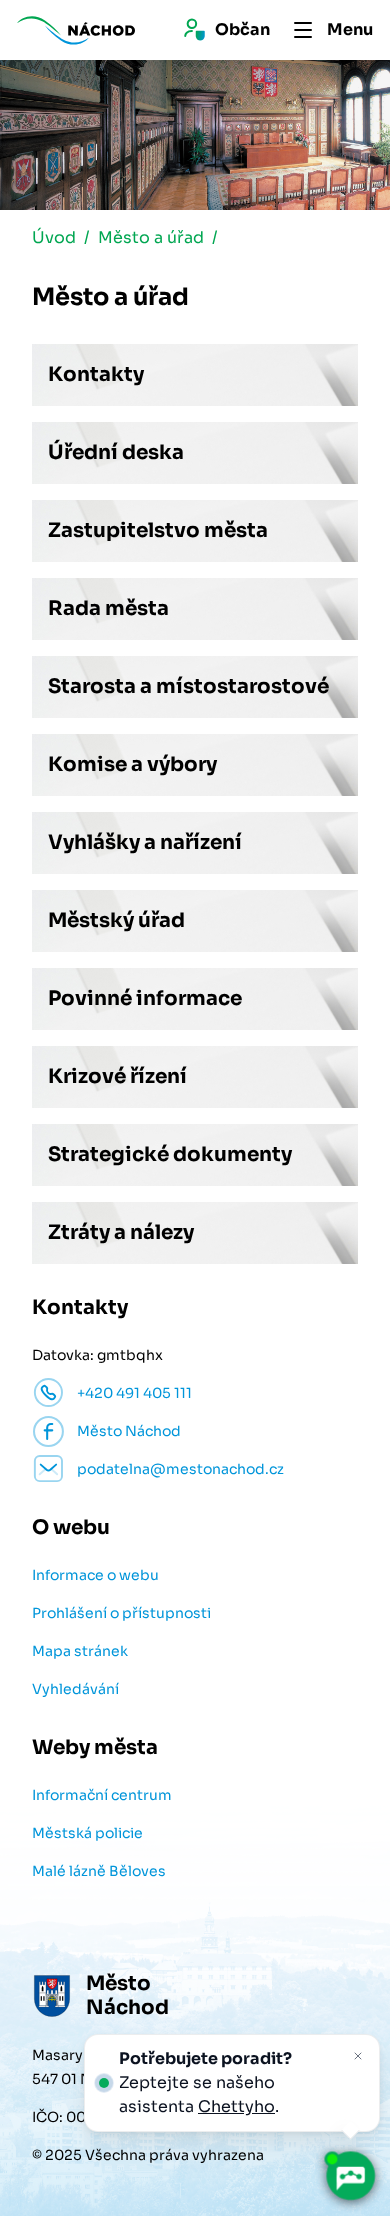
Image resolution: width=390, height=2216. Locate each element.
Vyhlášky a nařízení (145, 842)
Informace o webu (95, 1575)
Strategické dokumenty (170, 1154)
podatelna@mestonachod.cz (180, 1469)
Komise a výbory (132, 764)
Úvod (54, 237)
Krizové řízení (117, 1076)
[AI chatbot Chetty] (350, 2176)
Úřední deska (116, 452)
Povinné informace (145, 998)
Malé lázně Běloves (99, 1871)
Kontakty (96, 374)
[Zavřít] (358, 2056)
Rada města (108, 608)
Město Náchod (129, 1431)
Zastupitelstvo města (158, 530)
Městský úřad (116, 920)
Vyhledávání (75, 1689)
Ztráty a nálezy (121, 1232)
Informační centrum (102, 1795)
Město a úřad (151, 237)
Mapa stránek (80, 1651)
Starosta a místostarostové (188, 686)
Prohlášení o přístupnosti (121, 1613)
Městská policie (87, 1833)
